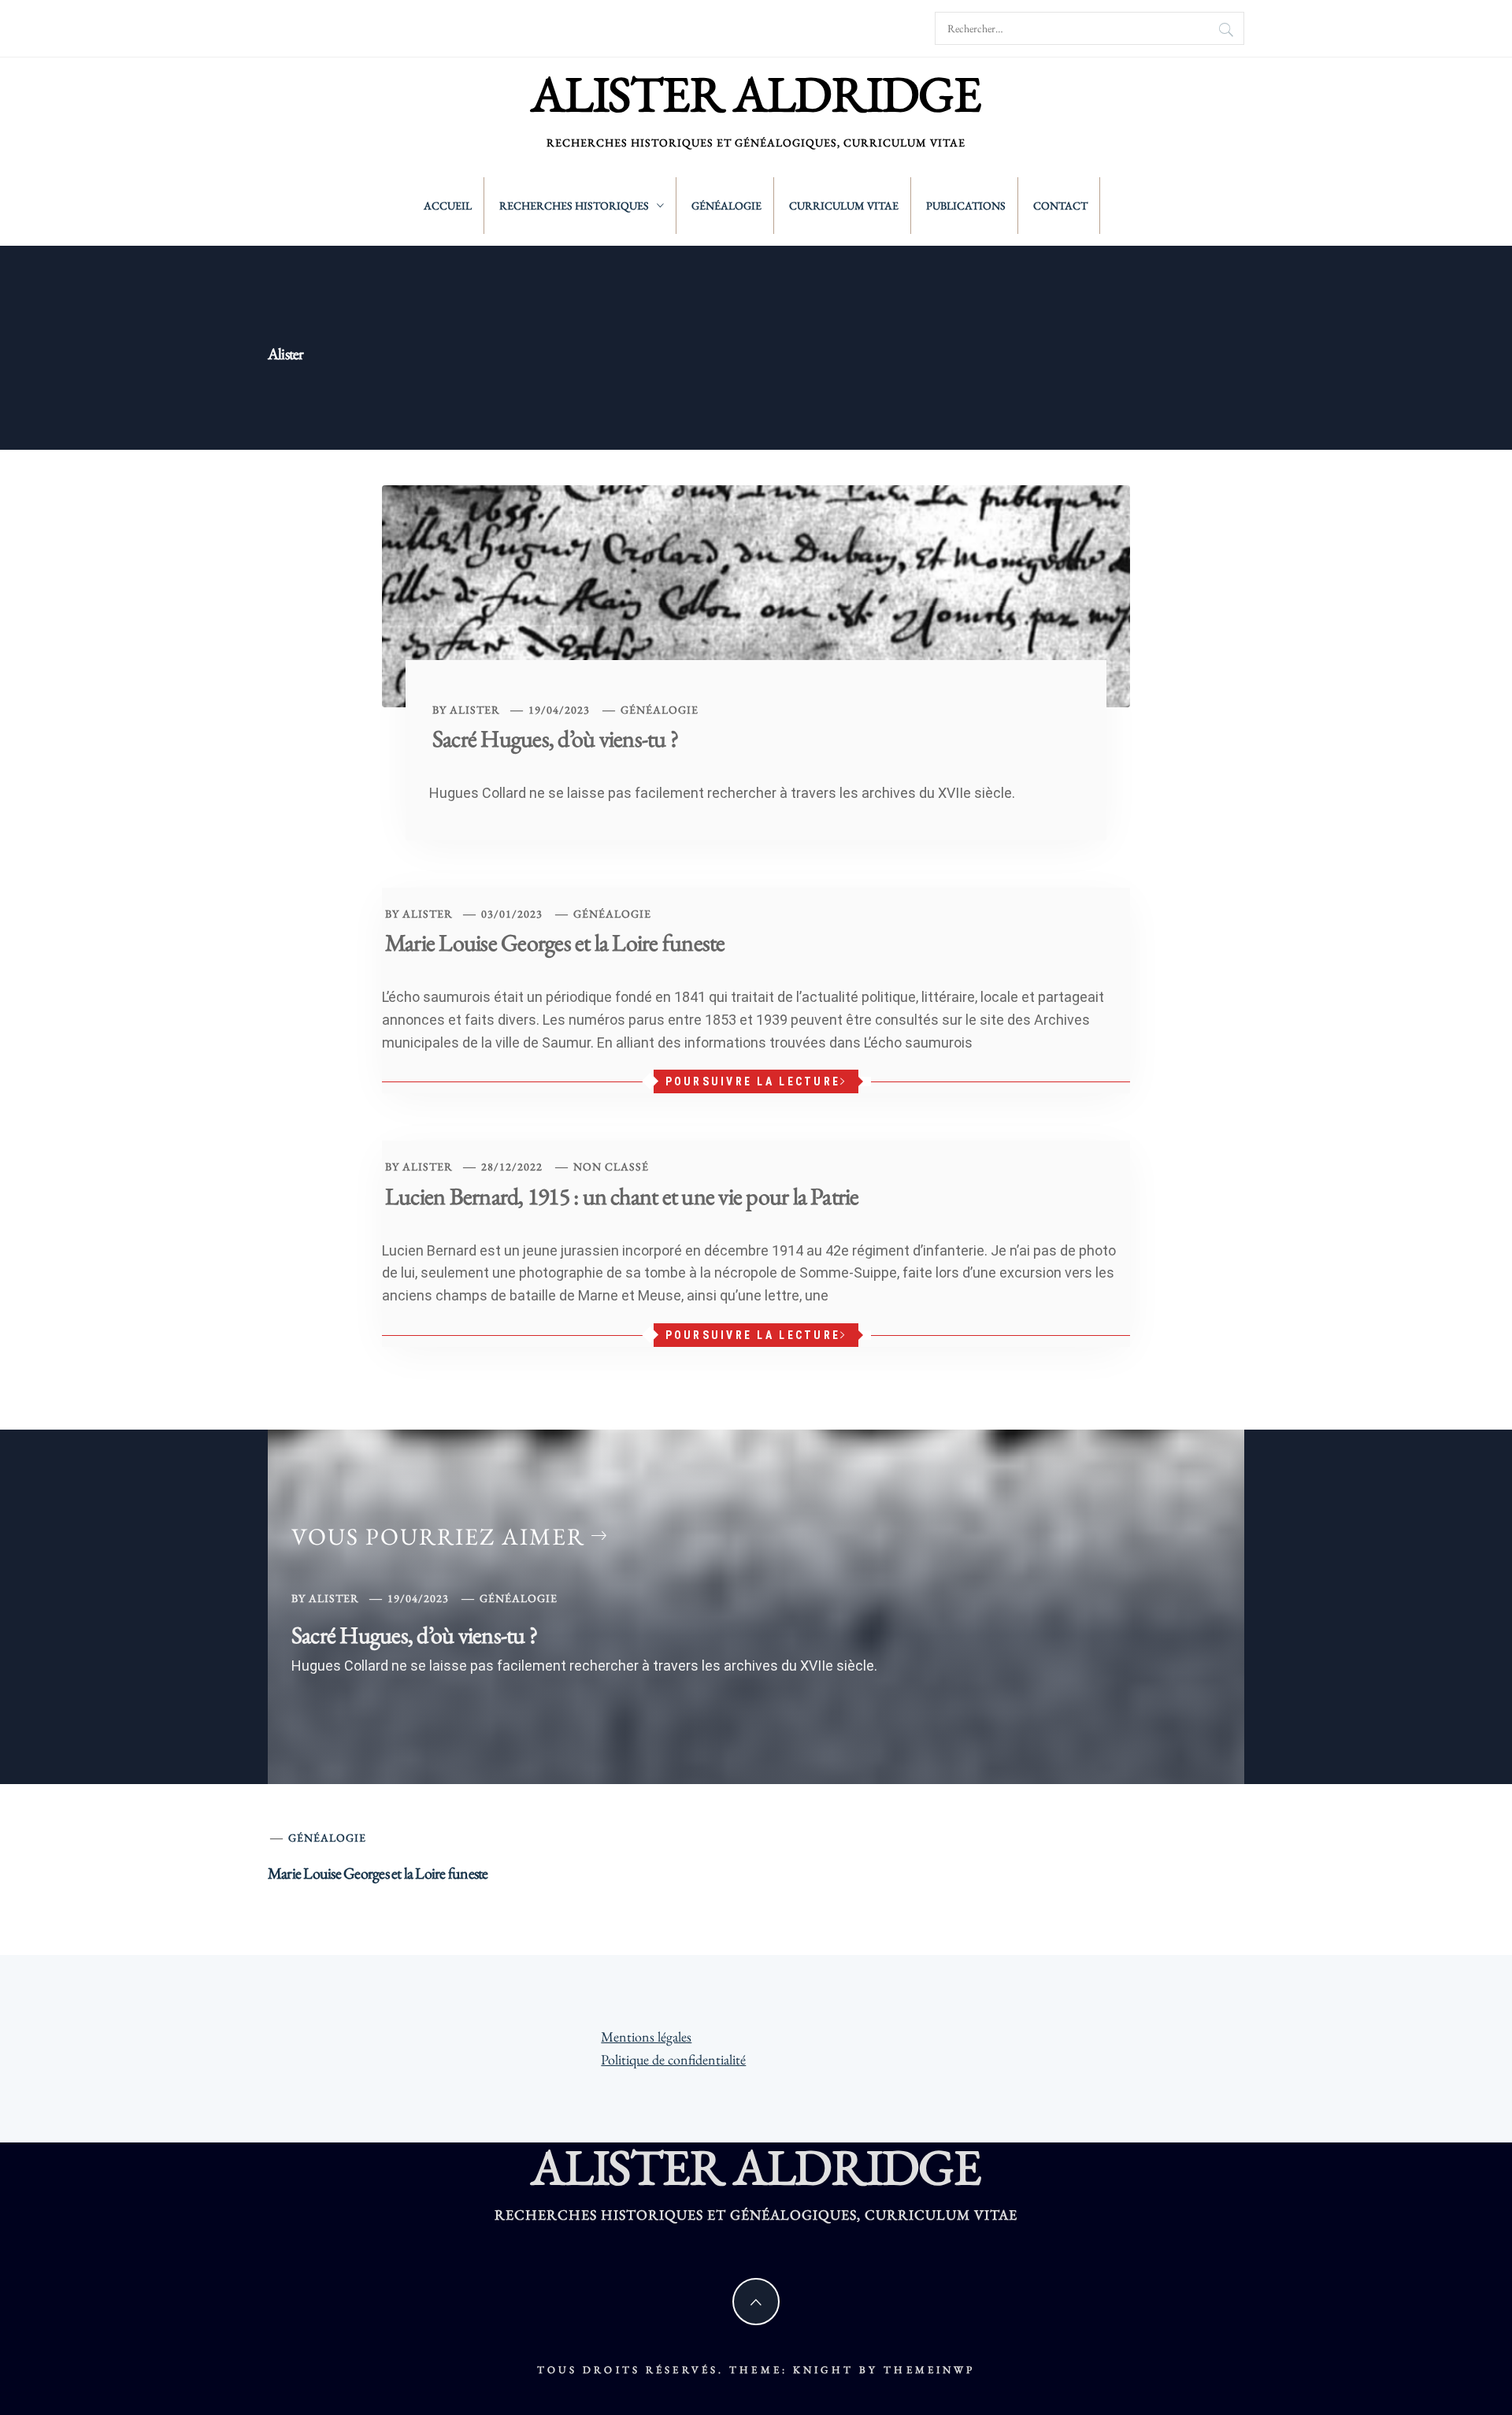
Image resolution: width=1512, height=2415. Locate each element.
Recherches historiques (574, 206)
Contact (1060, 206)
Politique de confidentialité (673, 2059)
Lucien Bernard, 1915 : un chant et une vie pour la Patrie (622, 1196)
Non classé (611, 1167)
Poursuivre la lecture (753, 1081)
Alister (475, 710)
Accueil (448, 206)
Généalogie (726, 206)
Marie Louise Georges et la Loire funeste (555, 942)
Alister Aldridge (756, 94)
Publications (966, 206)
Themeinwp (929, 2370)
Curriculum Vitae (844, 206)
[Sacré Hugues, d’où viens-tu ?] (756, 594)
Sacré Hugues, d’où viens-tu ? (555, 738)
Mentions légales (646, 2037)
